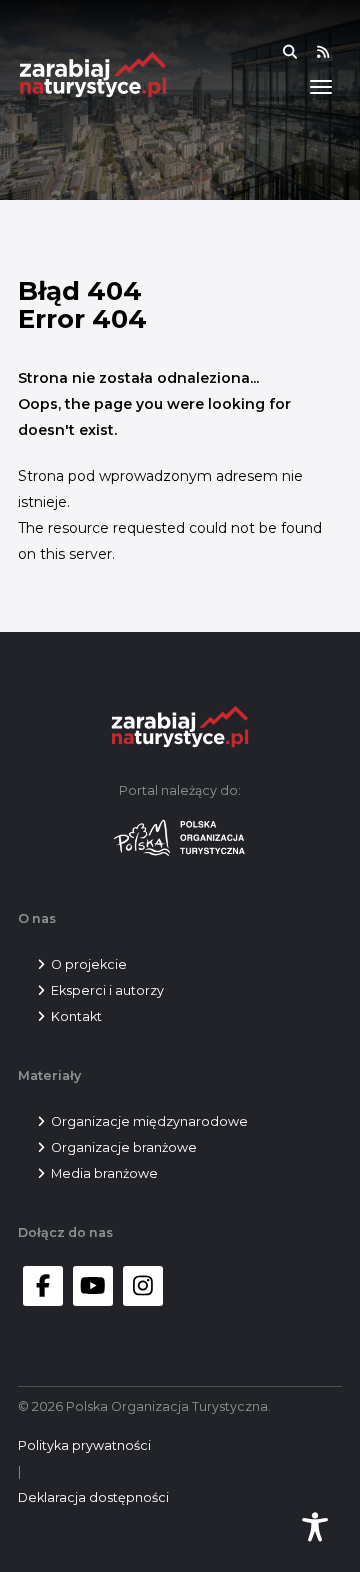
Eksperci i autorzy (107, 990)
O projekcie (89, 964)
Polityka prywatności (84, 1445)
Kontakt (76, 1016)
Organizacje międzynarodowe (149, 1121)
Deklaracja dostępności (93, 1497)
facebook (43, 1285)
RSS (335, 52)
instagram (143, 1285)
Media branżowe (104, 1173)
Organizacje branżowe (124, 1147)
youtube (93, 1285)
